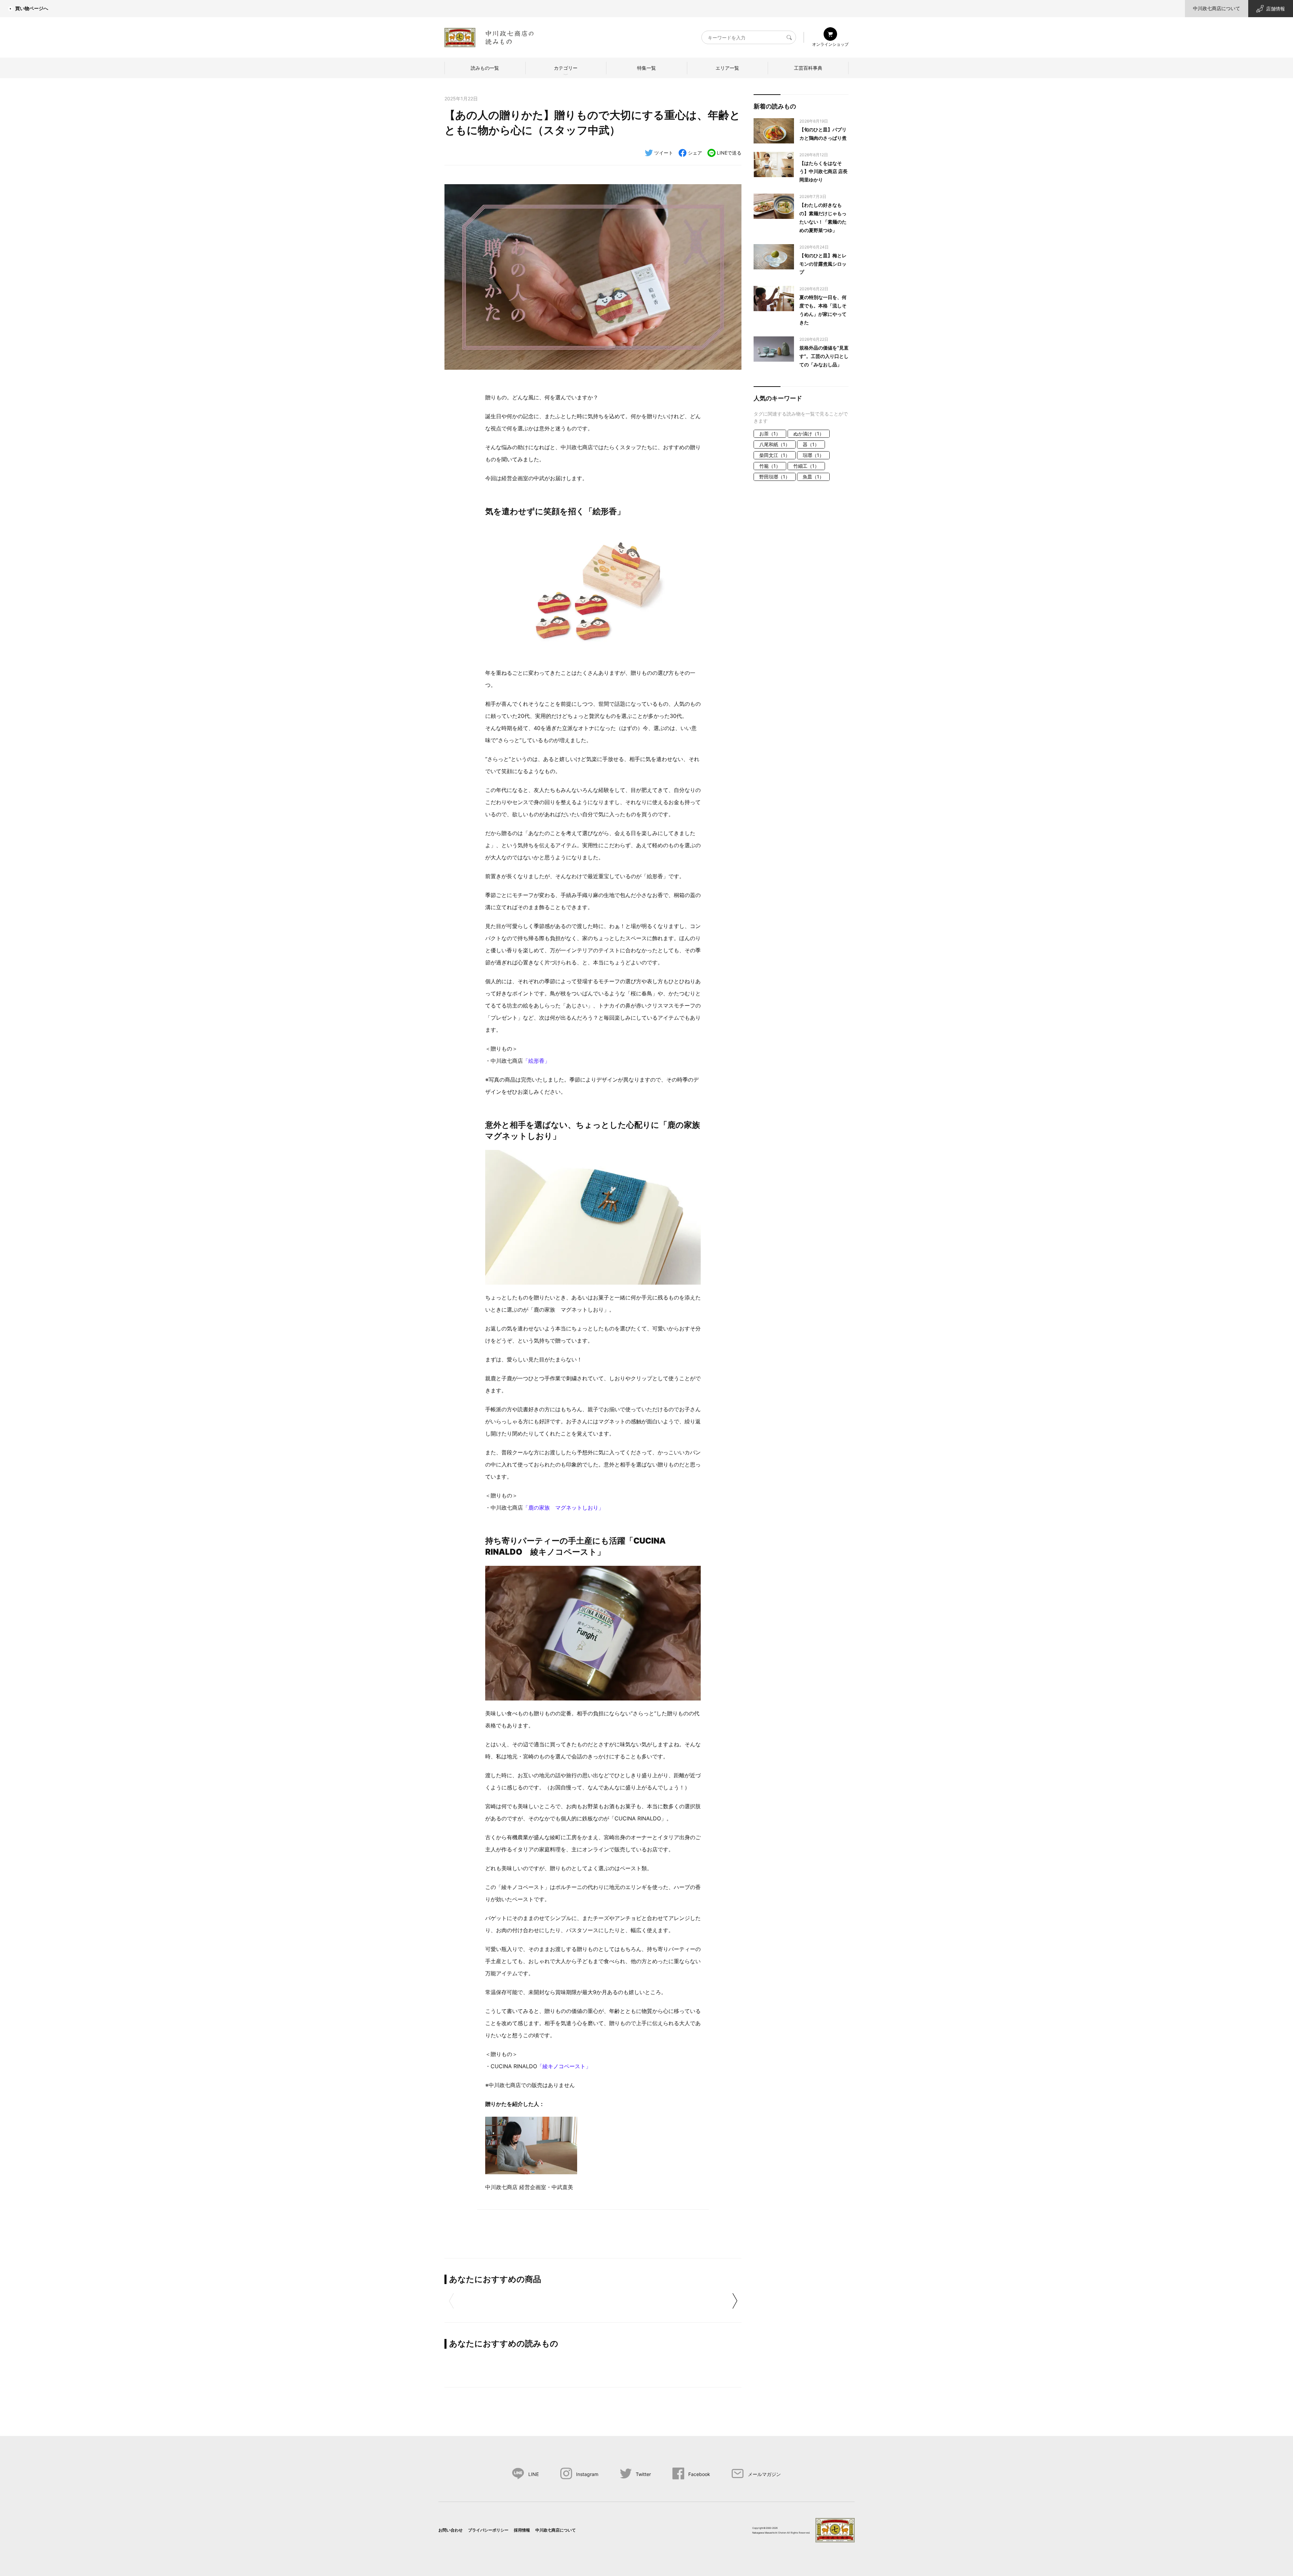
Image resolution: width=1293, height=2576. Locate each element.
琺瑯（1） (813, 455)
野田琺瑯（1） (775, 477)
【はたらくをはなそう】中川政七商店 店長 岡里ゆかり (823, 172)
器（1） (811, 444)
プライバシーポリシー (488, 2530)
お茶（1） (770, 434)
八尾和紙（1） (775, 444)
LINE (534, 2474)
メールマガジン (764, 2474)
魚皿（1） (813, 477)
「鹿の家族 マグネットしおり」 (563, 1508)
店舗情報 (1275, 9)
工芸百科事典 (808, 68)
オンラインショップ (830, 44)
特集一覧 (646, 68)
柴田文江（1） (775, 455)
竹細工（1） (806, 466)
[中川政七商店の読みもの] (489, 36)
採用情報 (522, 2530)
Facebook (699, 2474)
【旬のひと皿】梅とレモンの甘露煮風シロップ (823, 264)
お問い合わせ (451, 2530)
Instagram (587, 2474)
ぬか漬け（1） (809, 434)
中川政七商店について (1217, 8)
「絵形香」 (536, 1061)
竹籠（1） (770, 466)
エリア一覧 (727, 68)
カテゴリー (566, 68)
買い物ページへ (32, 8)
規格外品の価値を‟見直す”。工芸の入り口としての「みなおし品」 (824, 356)
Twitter (643, 2474)
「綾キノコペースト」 (564, 2066)
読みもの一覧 (485, 68)
